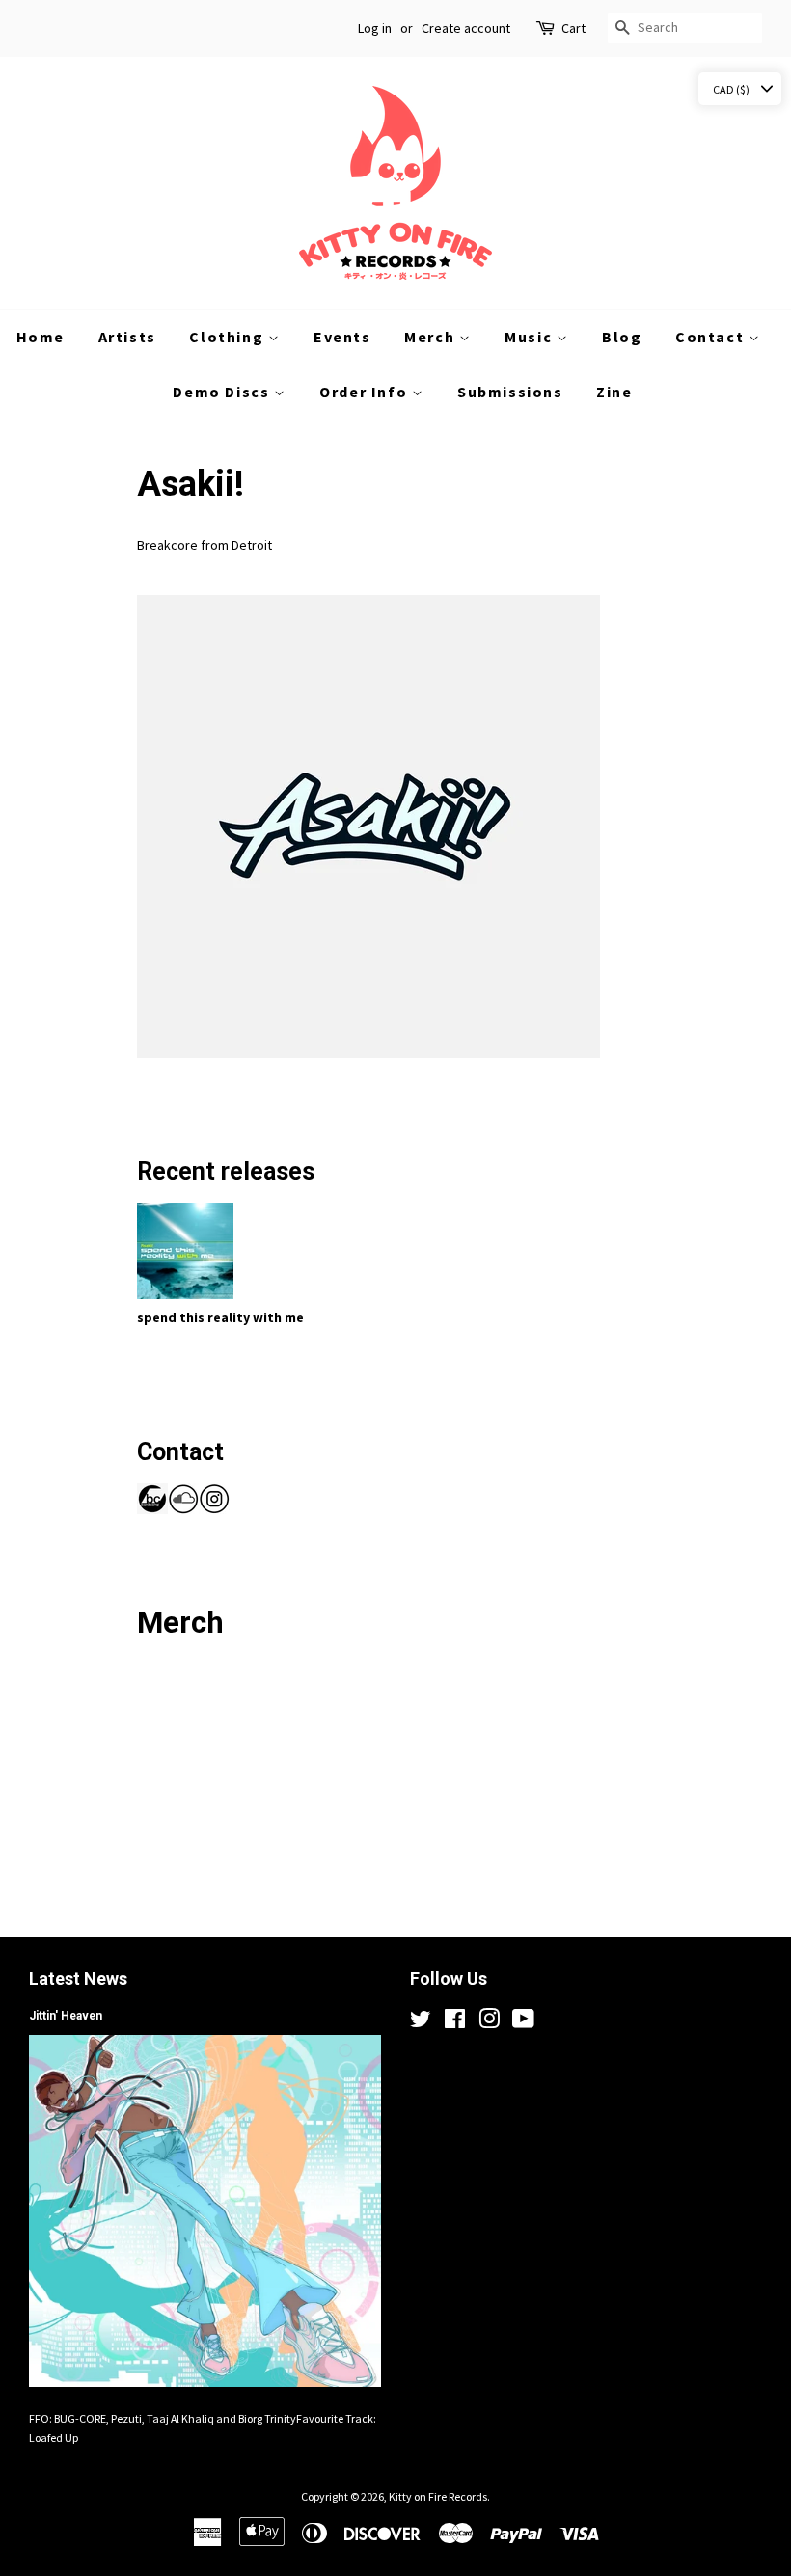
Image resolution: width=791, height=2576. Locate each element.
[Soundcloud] (183, 1509)
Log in (375, 28)
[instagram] (214, 1509)
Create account (466, 28)
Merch (432, 337)
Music (531, 337)
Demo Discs (223, 392)
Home (41, 337)
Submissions (510, 392)
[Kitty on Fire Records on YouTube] (523, 2023)
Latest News (78, 1979)
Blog (622, 337)
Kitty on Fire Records (438, 2496)
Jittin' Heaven (66, 2016)
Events (342, 337)
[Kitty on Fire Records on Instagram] (489, 2023)
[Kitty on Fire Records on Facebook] (455, 2023)
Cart (573, 28)
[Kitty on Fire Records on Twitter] (421, 2023)
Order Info (366, 392)
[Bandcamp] (152, 1509)
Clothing (228, 337)
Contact (712, 337)
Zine (614, 392)
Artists (127, 337)
